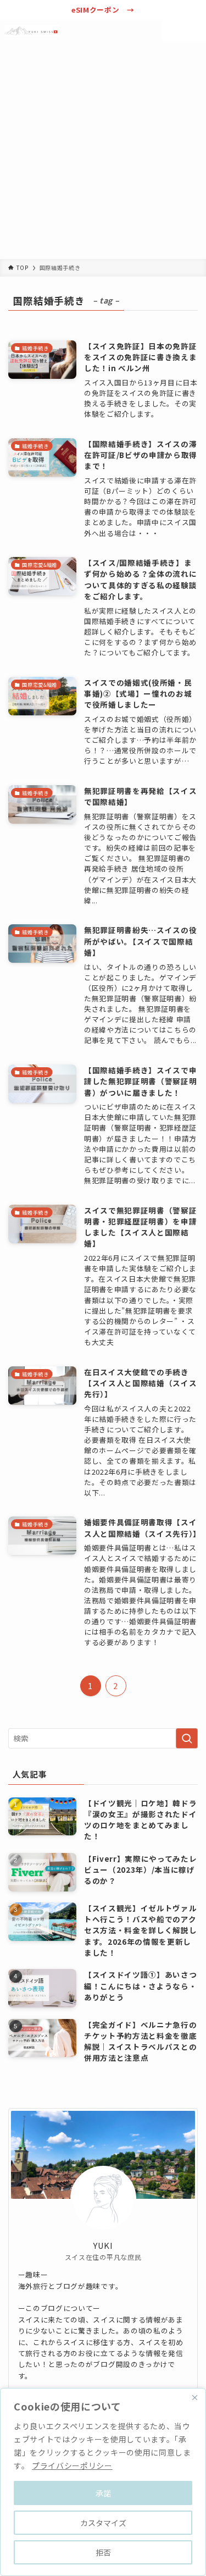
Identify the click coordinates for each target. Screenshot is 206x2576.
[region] (103, 2482)
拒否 (103, 2552)
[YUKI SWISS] (32, 31)
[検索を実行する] (187, 1738)
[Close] (194, 2397)
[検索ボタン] (173, 31)
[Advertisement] (103, 150)
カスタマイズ (103, 2523)
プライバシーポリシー (72, 2465)
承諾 (103, 2493)
